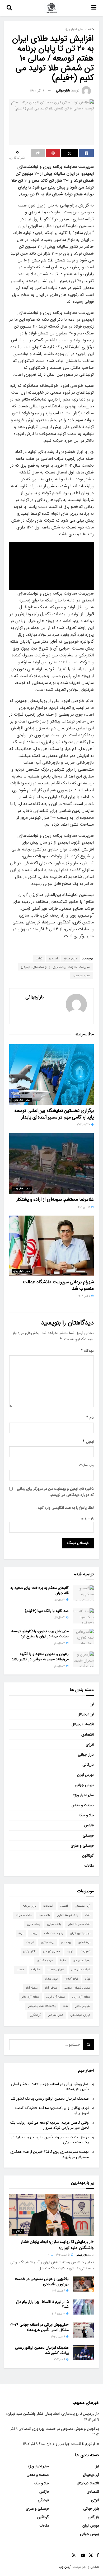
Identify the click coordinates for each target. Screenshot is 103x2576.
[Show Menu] (94, 8)
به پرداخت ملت (53, 1933)
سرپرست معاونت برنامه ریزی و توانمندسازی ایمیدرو (56, 967)
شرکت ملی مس (81, 1970)
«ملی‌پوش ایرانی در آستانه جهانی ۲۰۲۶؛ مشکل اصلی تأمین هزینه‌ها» (50, 2087)
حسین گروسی (52, 1951)
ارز (92, 1704)
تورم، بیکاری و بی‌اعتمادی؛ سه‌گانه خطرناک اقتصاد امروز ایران (52, 2110)
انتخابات (48, 1906)
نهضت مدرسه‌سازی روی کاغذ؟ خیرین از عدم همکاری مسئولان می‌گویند (50, 2154)
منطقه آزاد (32, 1988)
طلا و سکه (86, 1815)
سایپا (63, 1961)
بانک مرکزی (54, 1924)
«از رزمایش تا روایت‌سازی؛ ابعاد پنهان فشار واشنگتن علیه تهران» (57, 2245)
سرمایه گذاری (45, 1961)
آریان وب (65, 2567)
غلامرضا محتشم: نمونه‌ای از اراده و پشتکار (55, 1199)
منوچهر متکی (83, 2006)
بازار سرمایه (29, 1906)
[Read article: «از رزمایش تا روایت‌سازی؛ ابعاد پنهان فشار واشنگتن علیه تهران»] (51, 2215)
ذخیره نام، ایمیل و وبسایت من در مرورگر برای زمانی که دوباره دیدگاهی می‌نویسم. (55, 1492)
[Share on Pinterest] (53, 153)
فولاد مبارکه (51, 1979)
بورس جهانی (84, 1785)
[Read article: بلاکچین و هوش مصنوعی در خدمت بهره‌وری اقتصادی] (83, 2284)
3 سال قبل (60, 1600)
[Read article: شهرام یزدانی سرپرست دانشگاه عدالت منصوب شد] (51, 1246)
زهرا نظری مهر (82, 1961)
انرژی (90, 1745)
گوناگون (88, 1856)
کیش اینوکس (56, 2015)
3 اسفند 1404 (59, 2314)
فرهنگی (88, 1836)
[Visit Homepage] (52, 8)
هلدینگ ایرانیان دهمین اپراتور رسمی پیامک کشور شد (50, 2099)
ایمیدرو (53, 958)
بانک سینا (44, 1915)
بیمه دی (66, 1942)
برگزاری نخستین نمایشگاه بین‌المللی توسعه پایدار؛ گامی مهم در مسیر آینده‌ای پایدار (54, 1114)
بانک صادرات (24, 1915)
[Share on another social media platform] (38, 153)
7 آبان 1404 (85, 1296)
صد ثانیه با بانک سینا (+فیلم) (47, 1611)
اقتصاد (64, 1906)
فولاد (88, 1979)
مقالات (89, 1866)
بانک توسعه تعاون (67, 1915)
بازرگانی (88, 1765)
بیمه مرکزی (48, 1942)
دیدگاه (87, 1351)
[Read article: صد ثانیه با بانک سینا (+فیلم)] (83, 1616)
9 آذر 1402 (37, 91)
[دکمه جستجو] (9, 8)
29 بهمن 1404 (58, 2337)
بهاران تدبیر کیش (80, 1933)
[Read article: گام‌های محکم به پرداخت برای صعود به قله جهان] (83, 1593)
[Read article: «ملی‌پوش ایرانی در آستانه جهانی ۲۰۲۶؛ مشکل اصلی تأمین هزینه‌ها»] (83, 2330)
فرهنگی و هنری (82, 1846)
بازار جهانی (86, 1755)
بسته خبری (33, 1924)
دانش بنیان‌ (30, 1951)
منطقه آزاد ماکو (30, 1997)
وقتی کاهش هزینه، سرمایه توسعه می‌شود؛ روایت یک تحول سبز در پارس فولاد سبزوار (50, 2125)
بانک (88, 1915)
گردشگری (35, 2015)
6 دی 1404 (60, 2360)
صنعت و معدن (83, 1805)
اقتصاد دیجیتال (83, 1724)
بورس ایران (85, 1775)
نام (90, 1418)
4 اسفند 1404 (59, 2291)
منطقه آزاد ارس (81, 1997)
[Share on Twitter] (69, 153)
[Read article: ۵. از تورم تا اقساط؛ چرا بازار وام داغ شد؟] (83, 2307)
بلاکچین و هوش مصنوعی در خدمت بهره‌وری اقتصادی (42, 2281)
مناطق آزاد (51, 1988)
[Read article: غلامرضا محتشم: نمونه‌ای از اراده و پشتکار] (51, 1164)
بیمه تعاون (84, 1942)
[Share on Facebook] (86, 153)
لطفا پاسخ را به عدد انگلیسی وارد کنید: (65, 1508)
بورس (34, 1933)
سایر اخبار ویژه (74, 29)
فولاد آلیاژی (71, 1979)
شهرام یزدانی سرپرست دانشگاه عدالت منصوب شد (58, 1285)
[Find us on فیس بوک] (98, 2555)
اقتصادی (88, 1735)
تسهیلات (85, 1951)
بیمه (21, 1933)
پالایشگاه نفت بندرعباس (41, 2006)
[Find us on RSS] (74, 2555)
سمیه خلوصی (81, 975)
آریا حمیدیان (83, 1906)
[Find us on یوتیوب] (83, 2555)
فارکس (89, 1825)
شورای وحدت (56, 1970)
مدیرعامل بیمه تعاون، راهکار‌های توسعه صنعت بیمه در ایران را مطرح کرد (40, 1634)
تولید (39, 958)
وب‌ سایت (86, 1465)
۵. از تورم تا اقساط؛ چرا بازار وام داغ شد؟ (42, 2304)
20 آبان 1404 (84, 1125)
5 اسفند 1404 (63, 2255)
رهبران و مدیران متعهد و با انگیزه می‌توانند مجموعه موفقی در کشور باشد (40, 1657)
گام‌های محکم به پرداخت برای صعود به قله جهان (39, 1590)
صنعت (20, 1970)
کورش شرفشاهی (80, 2015)
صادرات (36, 1970)
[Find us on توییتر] (91, 2555)
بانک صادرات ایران (79, 1924)
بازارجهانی (63, 91)
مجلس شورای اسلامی (77, 1988)
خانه (91, 29)
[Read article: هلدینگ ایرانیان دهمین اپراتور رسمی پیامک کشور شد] (83, 2353)
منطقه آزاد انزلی (56, 1997)
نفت (65, 2006)
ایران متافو (71, 958)
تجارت (30, 1942)
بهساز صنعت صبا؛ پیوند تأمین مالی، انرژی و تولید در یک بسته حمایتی (50, 2140)
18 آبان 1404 (84, 1207)
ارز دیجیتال (86, 1714)
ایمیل (88, 1442)
